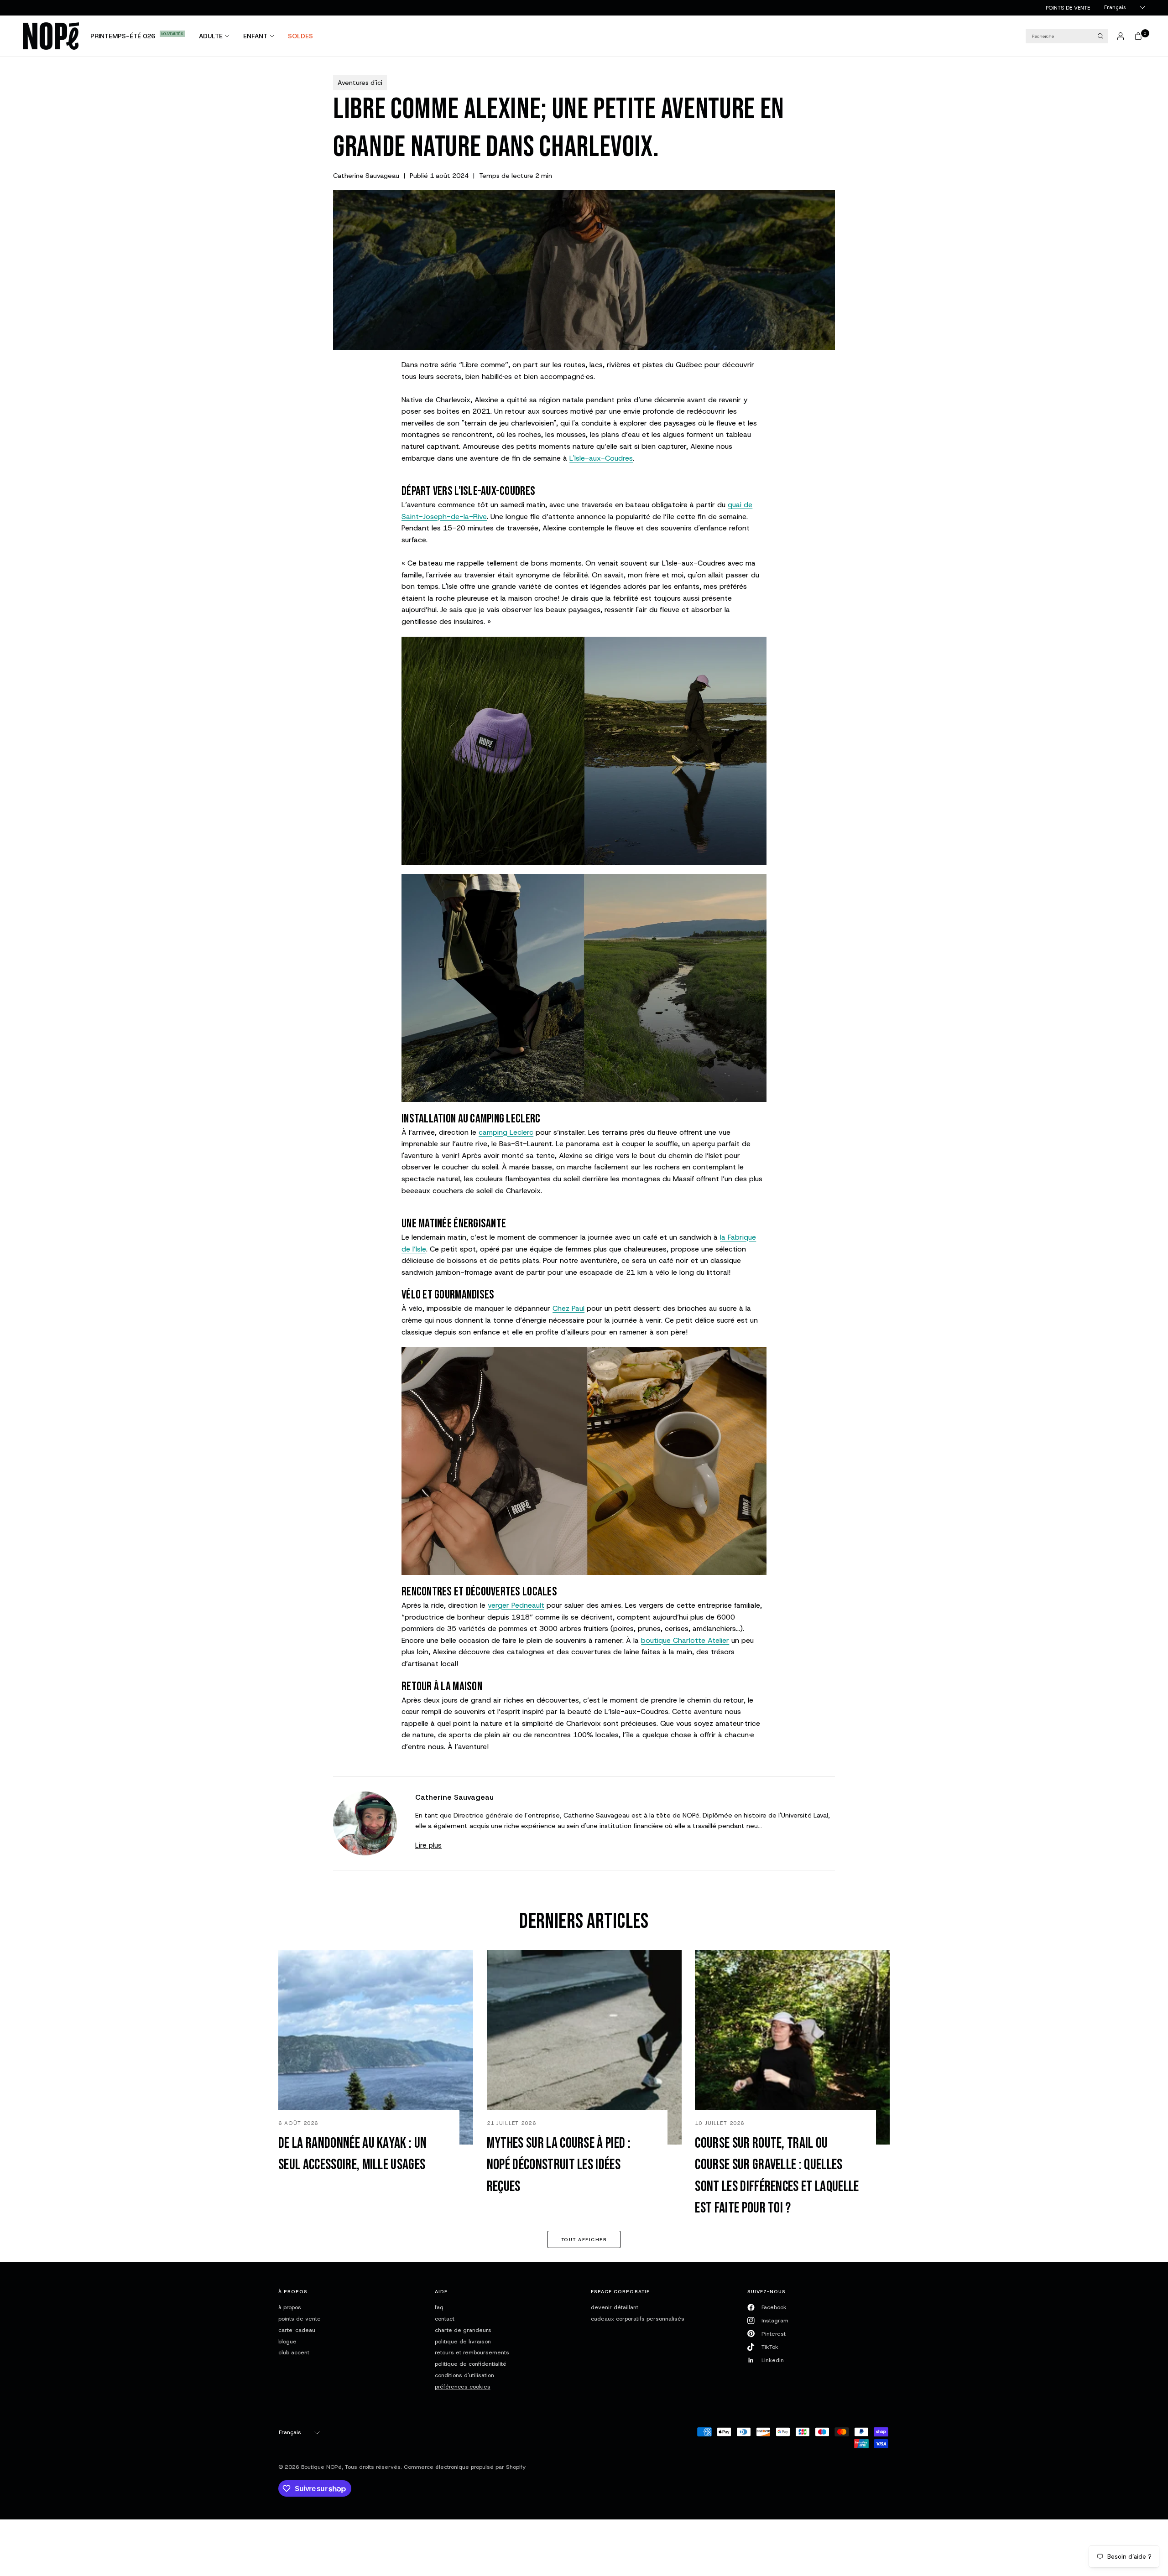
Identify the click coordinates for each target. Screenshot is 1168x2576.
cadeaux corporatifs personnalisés (638, 2319)
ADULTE (211, 36)
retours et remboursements (472, 2352)
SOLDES (300, 36)
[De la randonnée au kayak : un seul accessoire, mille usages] (376, 2047)
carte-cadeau (297, 2330)
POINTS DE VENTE (1068, 8)
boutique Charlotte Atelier (685, 1640)
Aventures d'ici (360, 83)
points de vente (300, 2319)
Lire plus (428, 1845)
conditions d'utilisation (464, 2375)
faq (439, 2307)
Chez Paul (568, 1308)
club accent (294, 2352)
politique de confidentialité (471, 2364)
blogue (287, 2341)
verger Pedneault (516, 1605)
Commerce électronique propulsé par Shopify (465, 2467)
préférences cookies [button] (463, 2386)
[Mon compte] (1121, 36)
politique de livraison (463, 2341)
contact (445, 2319)
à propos (290, 2307)
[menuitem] (1068, 8)
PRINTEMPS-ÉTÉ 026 (123, 36)
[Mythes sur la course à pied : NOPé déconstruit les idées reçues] (584, 2047)
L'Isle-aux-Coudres (601, 458)
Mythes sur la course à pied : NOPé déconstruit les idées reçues (559, 2165)
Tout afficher (584, 2239)
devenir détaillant (615, 2307)
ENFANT (255, 36)
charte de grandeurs (463, 2330)
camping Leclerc (506, 1132)
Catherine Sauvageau (366, 176)
